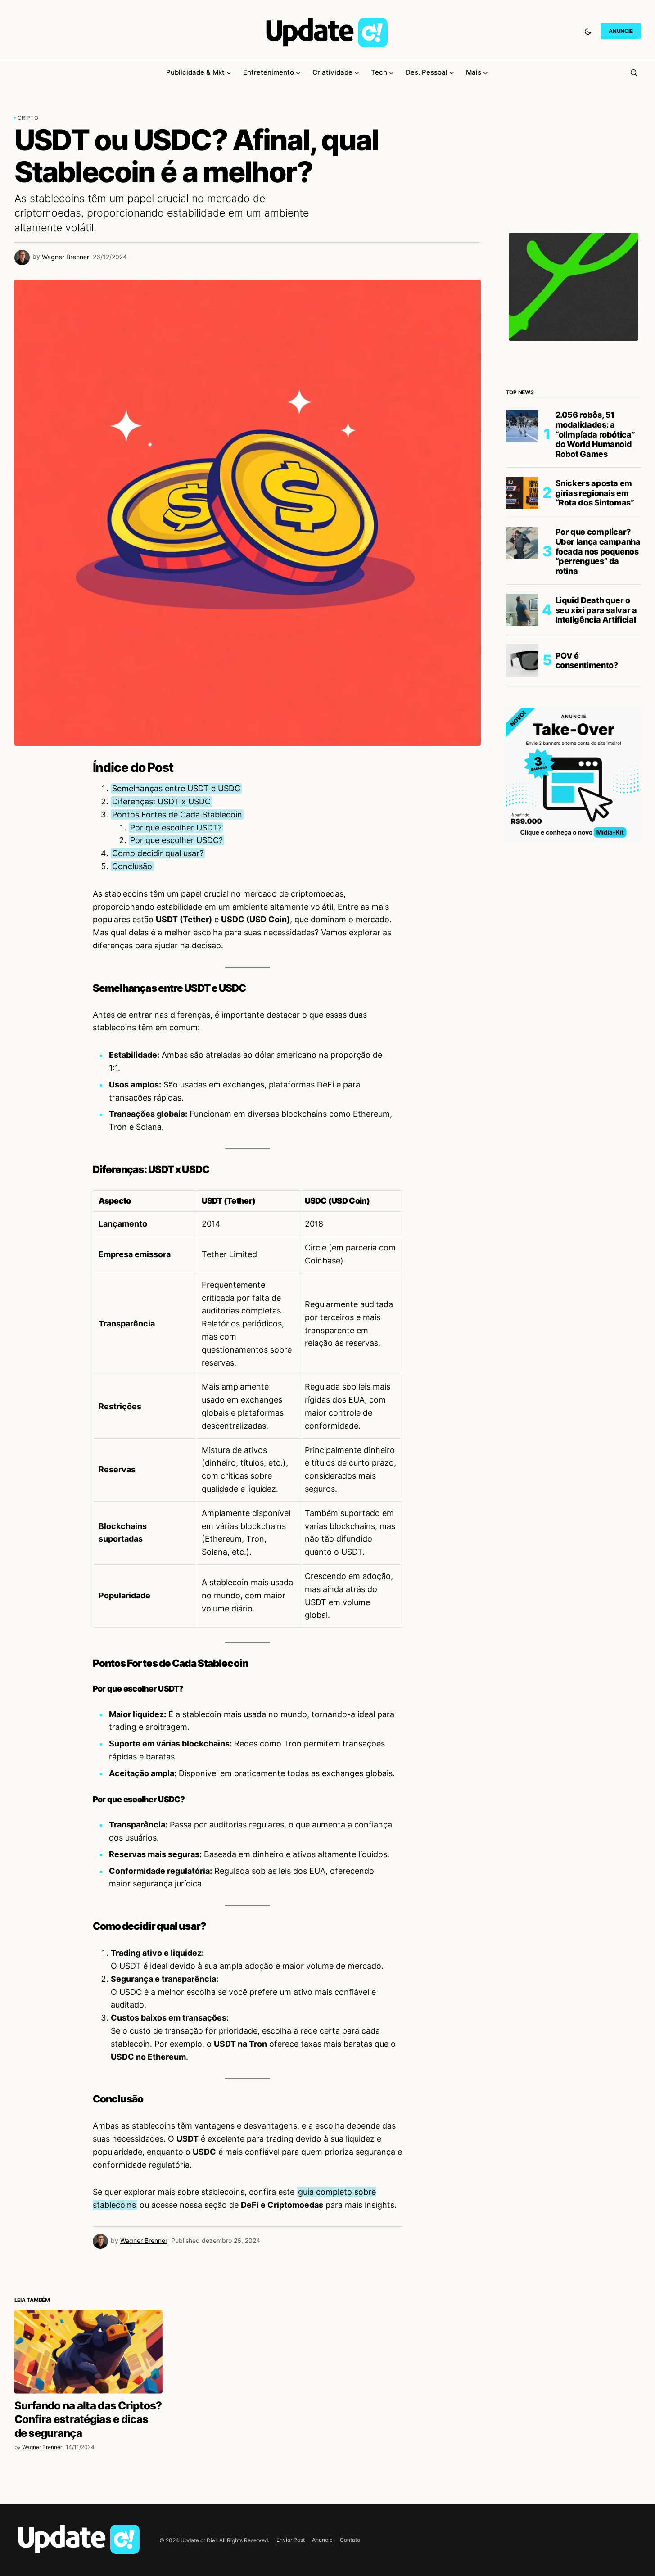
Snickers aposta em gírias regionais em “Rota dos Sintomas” (595, 493)
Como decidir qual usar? (158, 853)
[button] (588, 31)
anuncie (621, 31)
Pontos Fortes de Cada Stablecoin (177, 814)
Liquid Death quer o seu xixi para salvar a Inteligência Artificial (596, 610)
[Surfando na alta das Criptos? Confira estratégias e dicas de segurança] (88, 2509)
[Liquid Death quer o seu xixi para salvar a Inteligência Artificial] (522, 610)
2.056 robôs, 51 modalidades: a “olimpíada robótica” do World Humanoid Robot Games (595, 434)
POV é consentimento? (587, 661)
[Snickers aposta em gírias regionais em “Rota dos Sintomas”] (522, 493)
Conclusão (132, 866)
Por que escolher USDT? (176, 828)
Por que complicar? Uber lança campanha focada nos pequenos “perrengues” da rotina (598, 551)
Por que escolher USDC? (176, 840)
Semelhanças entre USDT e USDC (176, 788)
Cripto (28, 118)
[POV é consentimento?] (522, 660)
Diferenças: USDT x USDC (161, 801)
